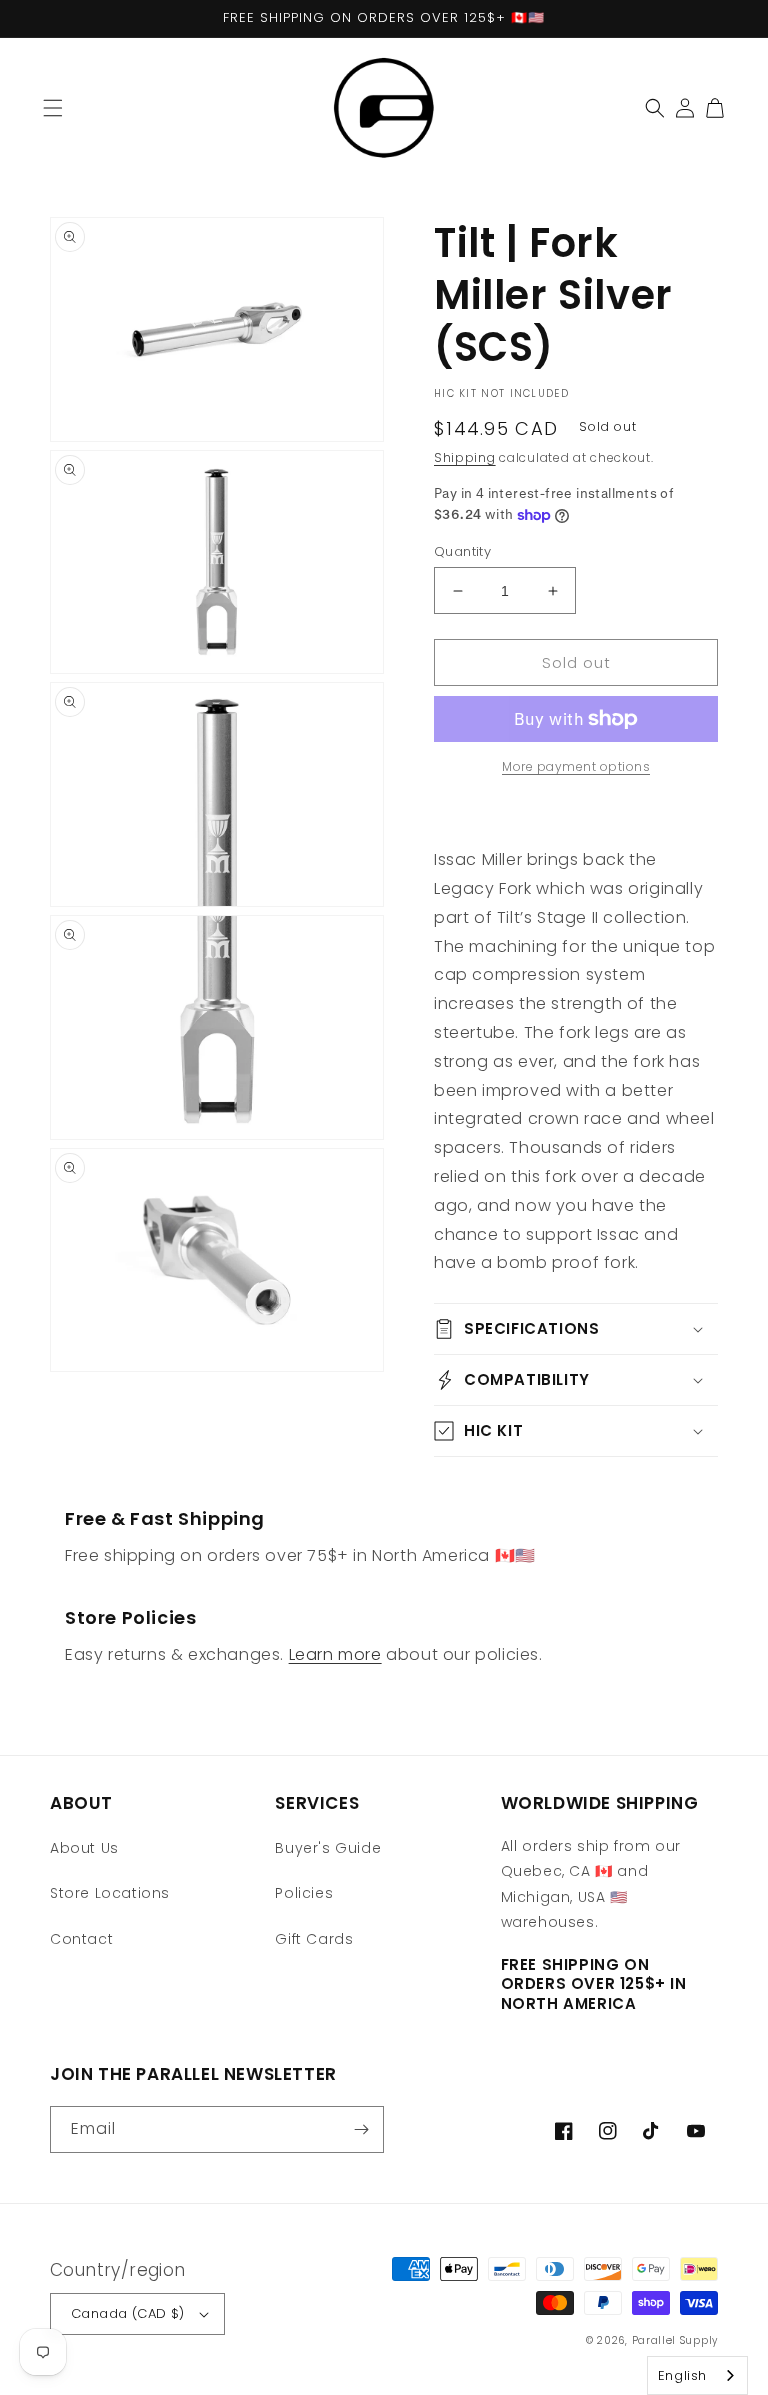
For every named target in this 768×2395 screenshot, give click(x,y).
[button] (53, 108)
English (682, 2375)
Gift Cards (314, 1939)
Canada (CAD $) (128, 2313)
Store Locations (110, 1893)
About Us (84, 1848)
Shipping (465, 457)
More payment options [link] (576, 766)
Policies (304, 1893)
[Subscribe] (361, 2129)
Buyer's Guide (328, 1848)
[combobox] (697, 2375)
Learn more (335, 1654)
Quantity (462, 551)
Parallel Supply (675, 2340)
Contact (81, 1939)
